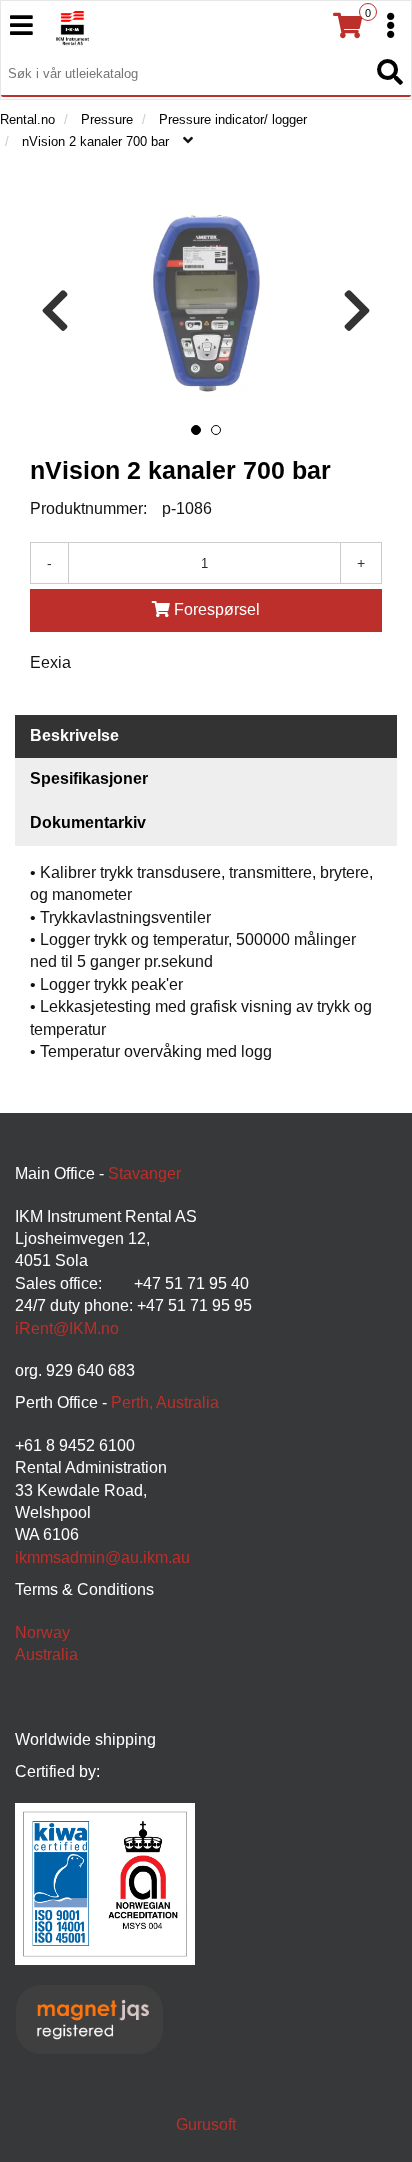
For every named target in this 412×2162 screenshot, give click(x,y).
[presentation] (55, 311)
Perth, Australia (165, 1402)
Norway (42, 1632)
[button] (196, 430)
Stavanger (144, 1173)
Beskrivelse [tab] (74, 735)
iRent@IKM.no (67, 1328)
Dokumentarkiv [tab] (88, 822)
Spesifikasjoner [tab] (89, 778)
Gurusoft (206, 2124)
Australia (46, 1654)
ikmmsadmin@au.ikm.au (102, 1557)
